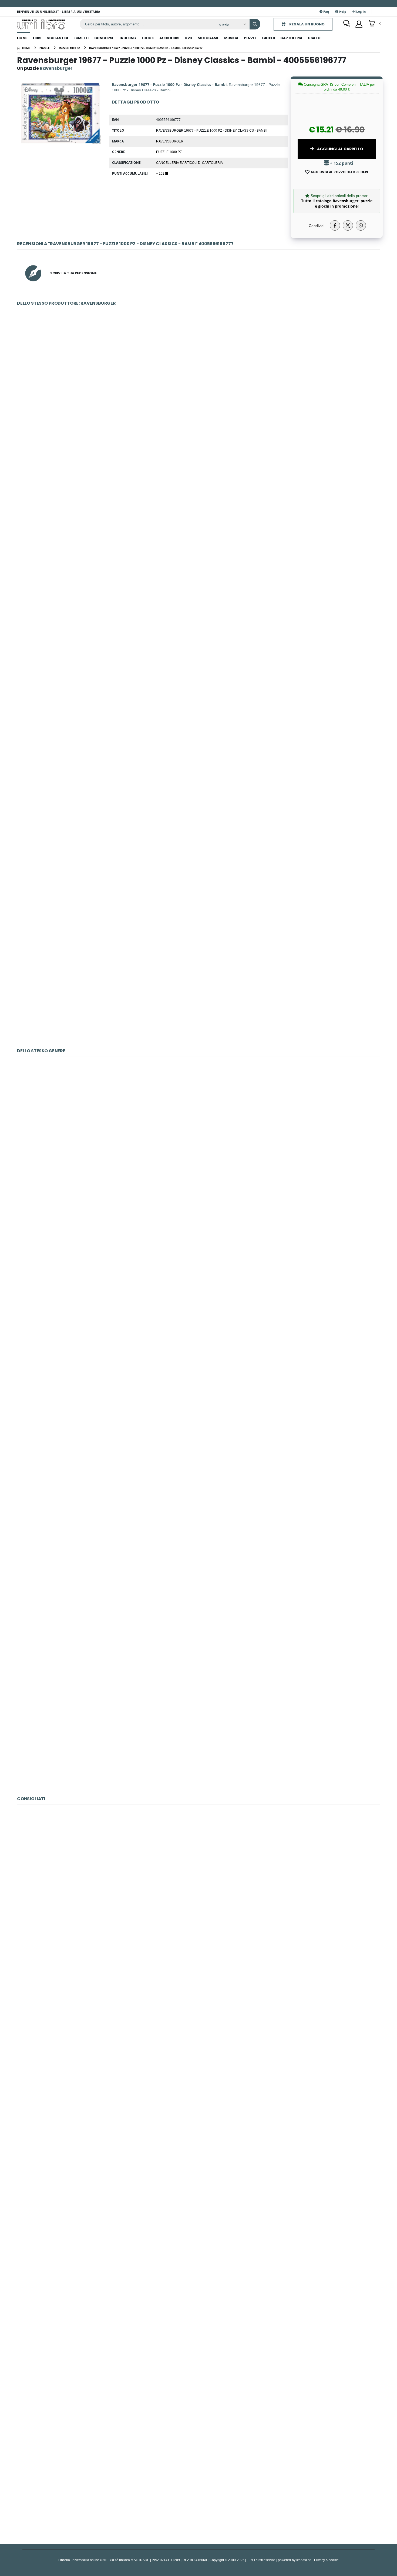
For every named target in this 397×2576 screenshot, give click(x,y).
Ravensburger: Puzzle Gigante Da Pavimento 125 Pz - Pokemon (198, 382)
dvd (189, 38)
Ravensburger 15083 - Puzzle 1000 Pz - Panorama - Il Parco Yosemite (199, 1732)
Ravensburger (170, 141)
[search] (255, 24)
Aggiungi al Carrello (340, 149)
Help (342, 11)
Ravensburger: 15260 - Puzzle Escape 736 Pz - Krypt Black (198, 1130)
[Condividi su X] (348, 225)
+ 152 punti (341, 163)
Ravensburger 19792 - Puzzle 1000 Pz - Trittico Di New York (198, 1612)
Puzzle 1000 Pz (169, 152)
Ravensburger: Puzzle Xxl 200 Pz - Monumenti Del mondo (198, 503)
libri (37, 38)
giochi (268, 38)
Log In (361, 11)
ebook (148, 38)
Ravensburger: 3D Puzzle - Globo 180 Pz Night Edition (199, 864)
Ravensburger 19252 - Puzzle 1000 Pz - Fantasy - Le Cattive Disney (198, 1371)
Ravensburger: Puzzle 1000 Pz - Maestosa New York (198, 1251)
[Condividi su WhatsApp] (361, 225)
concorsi (104, 38)
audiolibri (169, 38)
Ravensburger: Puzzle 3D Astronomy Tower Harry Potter (198, 985)
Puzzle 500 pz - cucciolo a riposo (198, 2239)
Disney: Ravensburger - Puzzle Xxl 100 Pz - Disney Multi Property (199, 2480)
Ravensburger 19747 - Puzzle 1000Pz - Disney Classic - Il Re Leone (199, 1491)
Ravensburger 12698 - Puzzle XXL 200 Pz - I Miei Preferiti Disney (199, 1878)
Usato (314, 38)
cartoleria (291, 38)
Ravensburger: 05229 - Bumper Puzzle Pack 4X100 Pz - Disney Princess (198, 2360)
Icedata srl (304, 2560)
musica (231, 38)
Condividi (317, 226)
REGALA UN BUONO (307, 24)
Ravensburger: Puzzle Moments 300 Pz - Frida (198, 623)
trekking (127, 38)
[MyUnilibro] (359, 24)
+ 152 (161, 173)
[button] (374, 24)
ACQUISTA (201, 421)
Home (22, 38)
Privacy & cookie (326, 2560)
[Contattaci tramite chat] (347, 24)
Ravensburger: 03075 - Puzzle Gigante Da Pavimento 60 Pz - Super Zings (198, 2119)
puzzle (250, 38)
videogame (208, 38)
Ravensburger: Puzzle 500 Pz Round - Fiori (198, 743)
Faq (326, 11)
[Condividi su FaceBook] (335, 225)
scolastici (57, 38)
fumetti (81, 38)
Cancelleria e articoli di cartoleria (189, 162)
